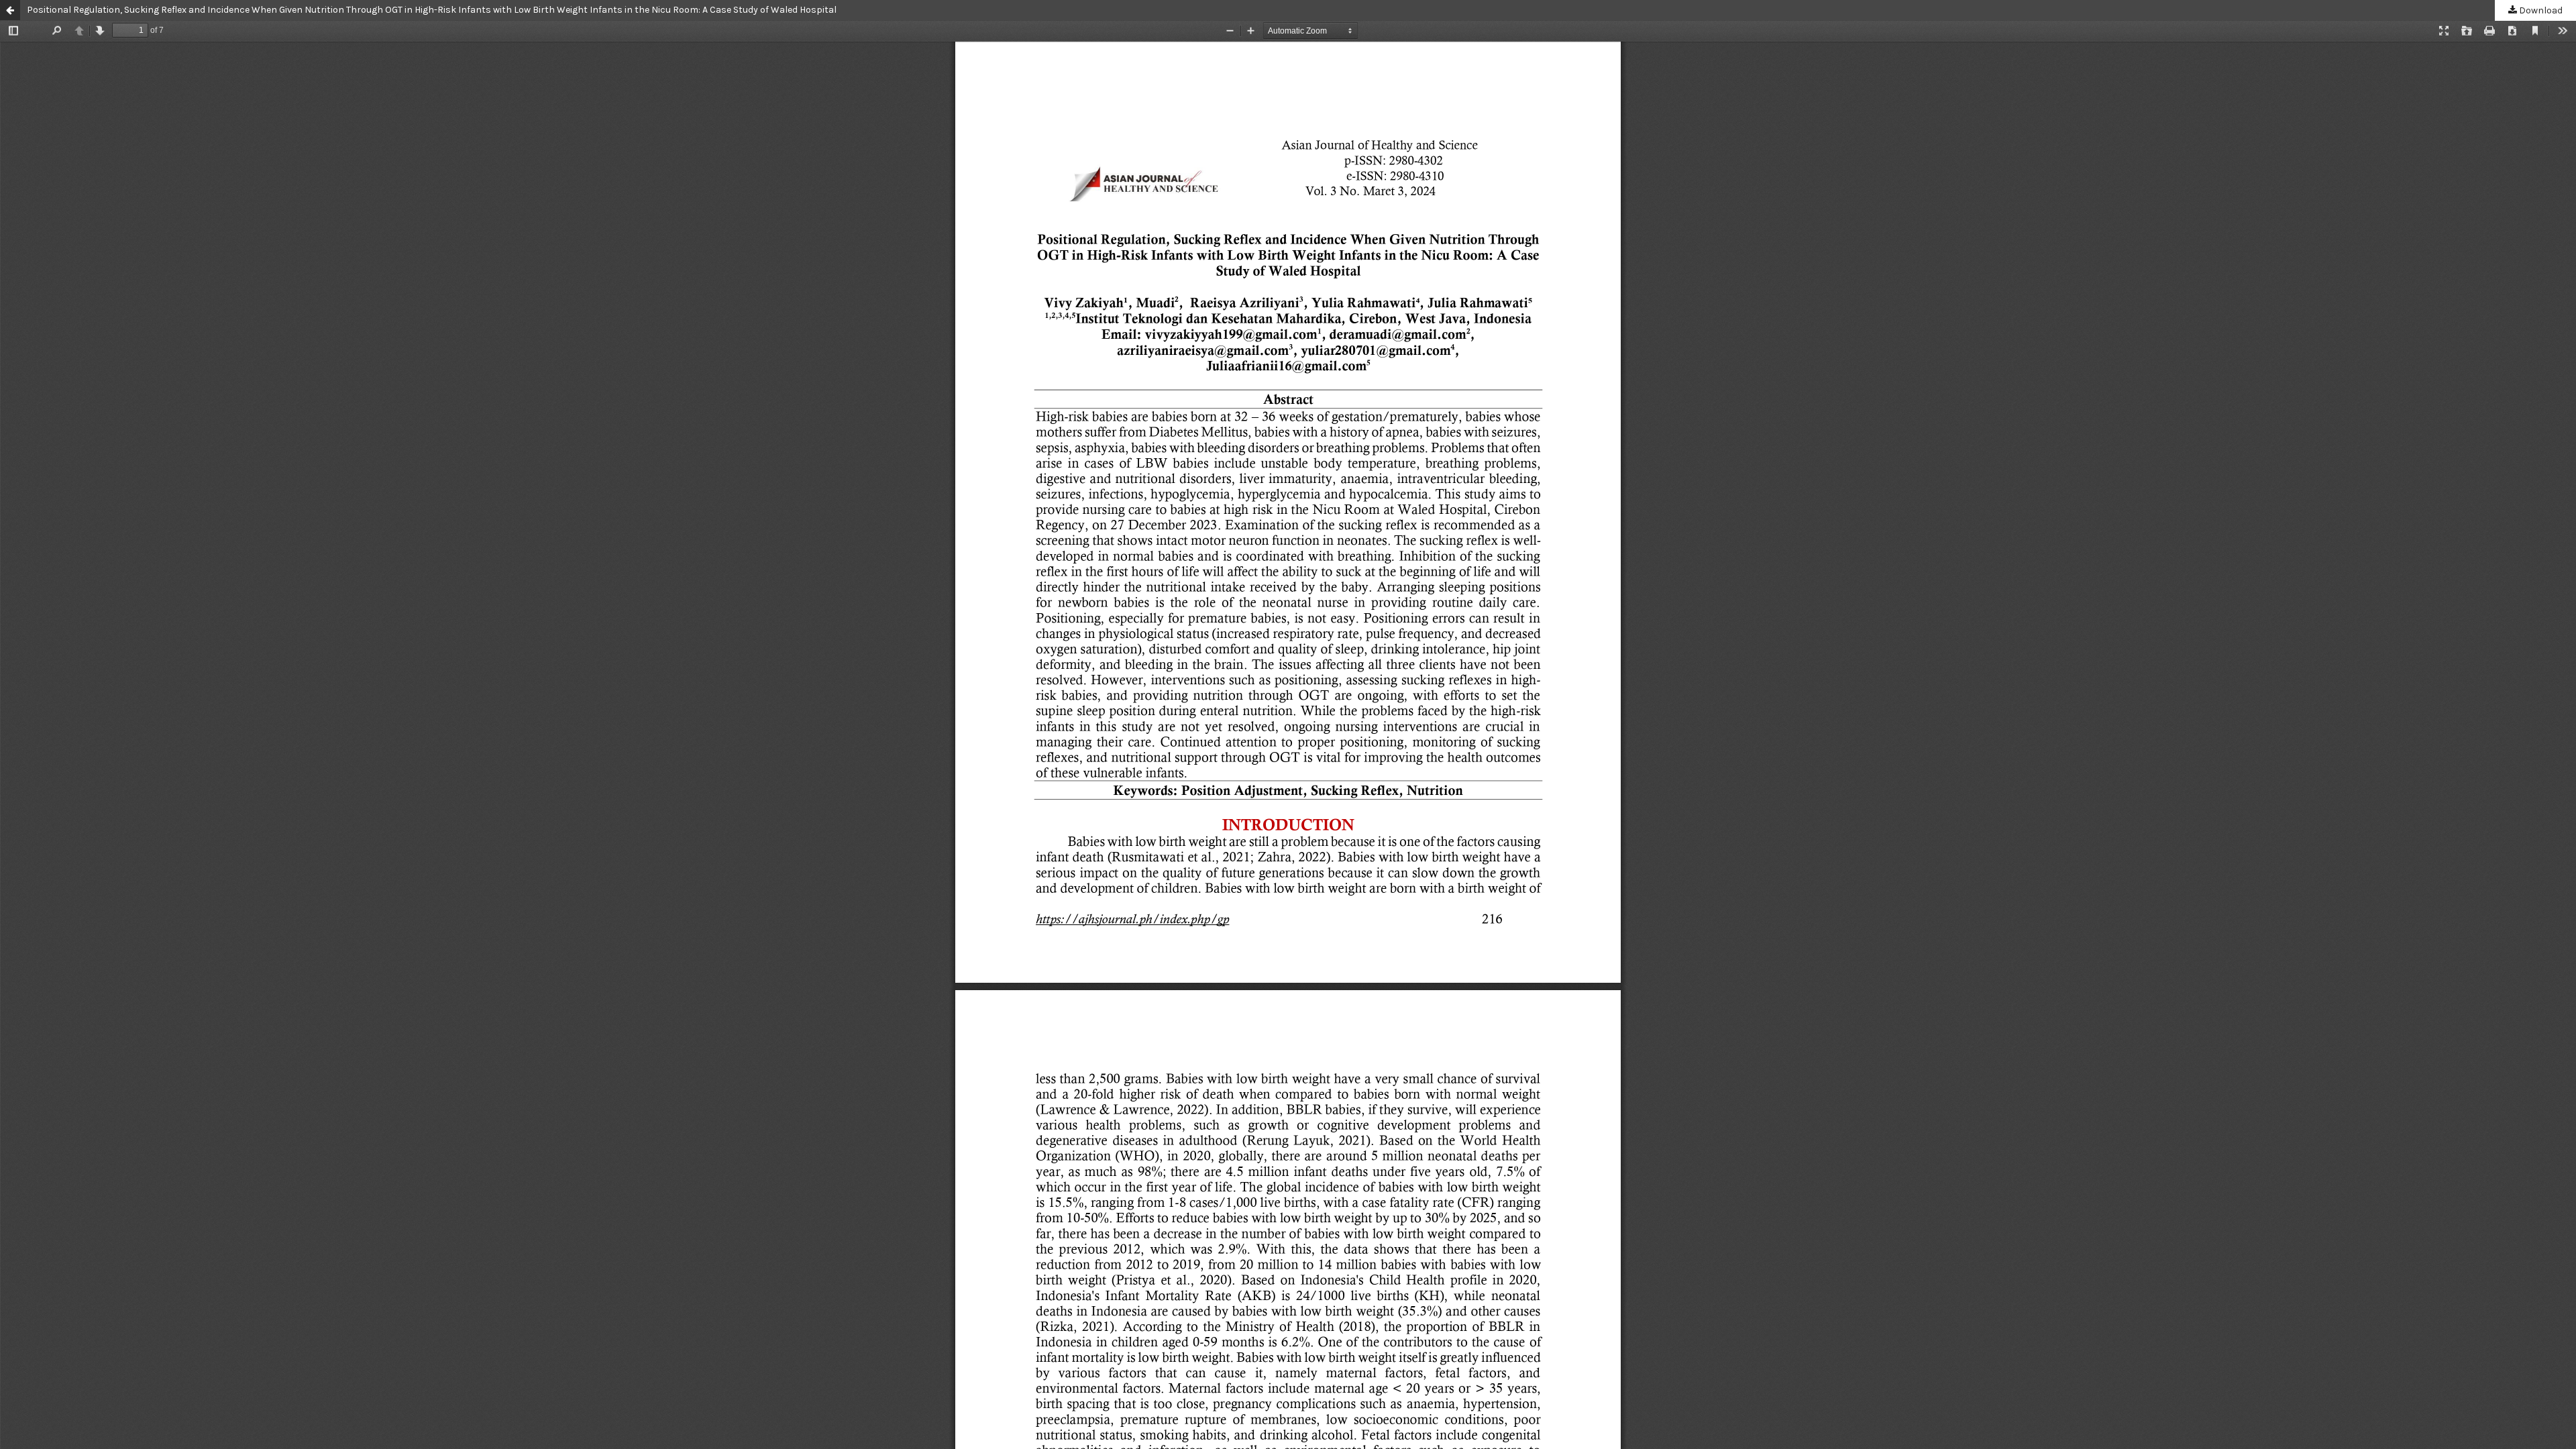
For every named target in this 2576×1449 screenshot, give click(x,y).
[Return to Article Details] (10, 10)
